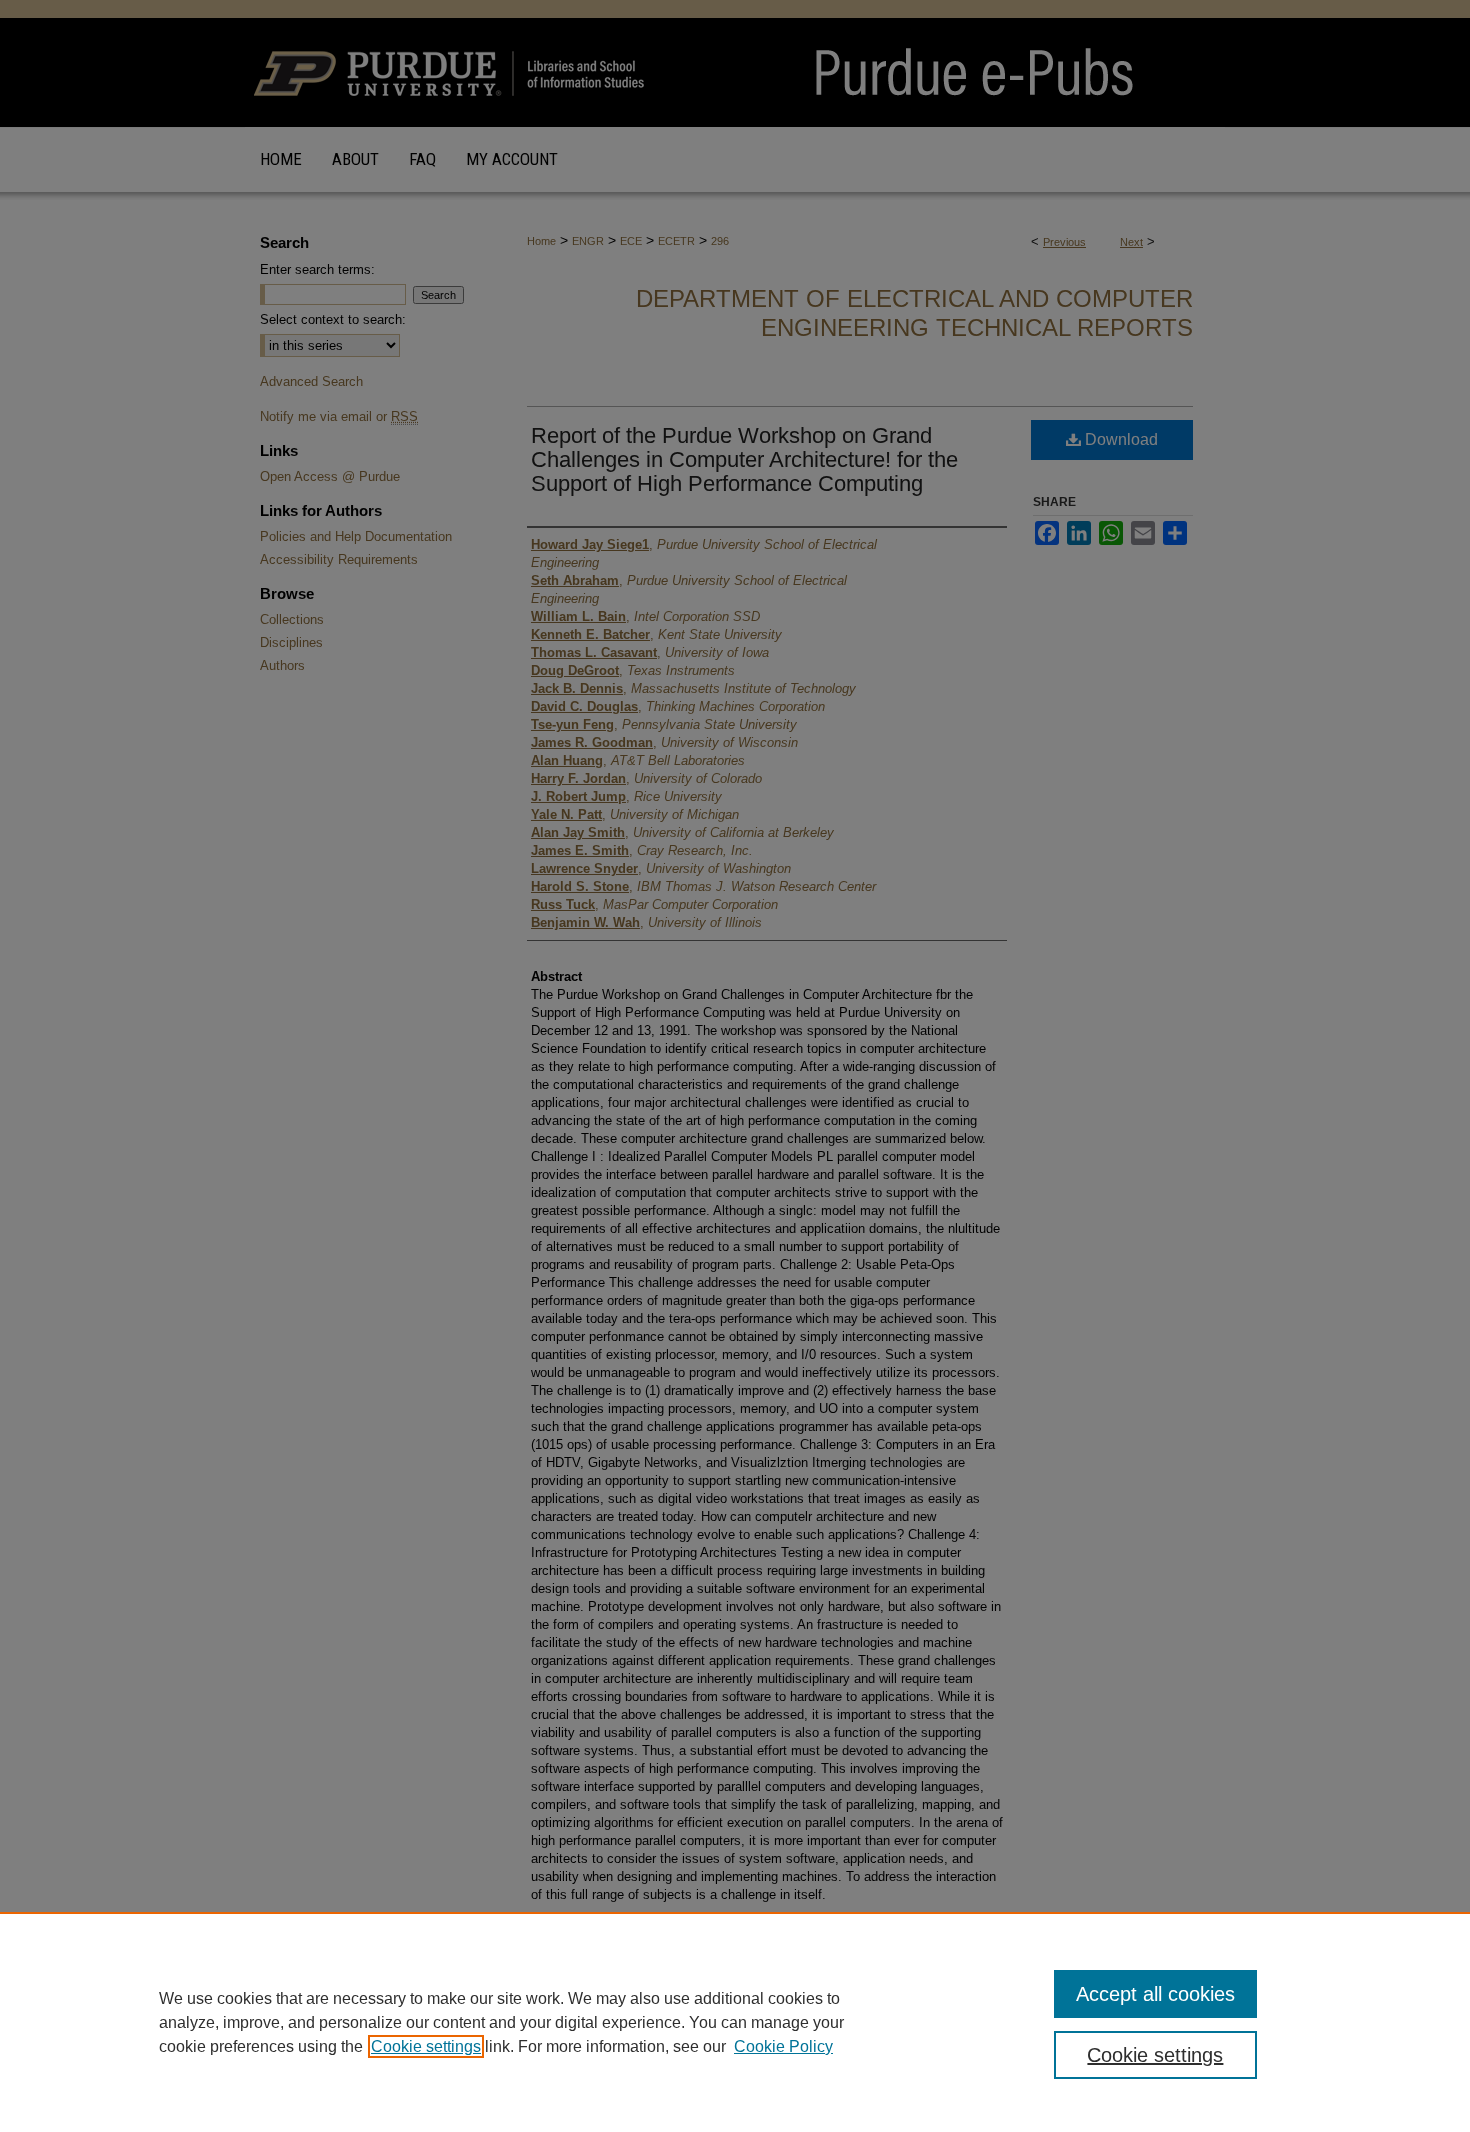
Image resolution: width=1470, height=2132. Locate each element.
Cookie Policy (783, 2046)
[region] (735, 2022)
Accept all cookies (1155, 1994)
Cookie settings (426, 2046)
